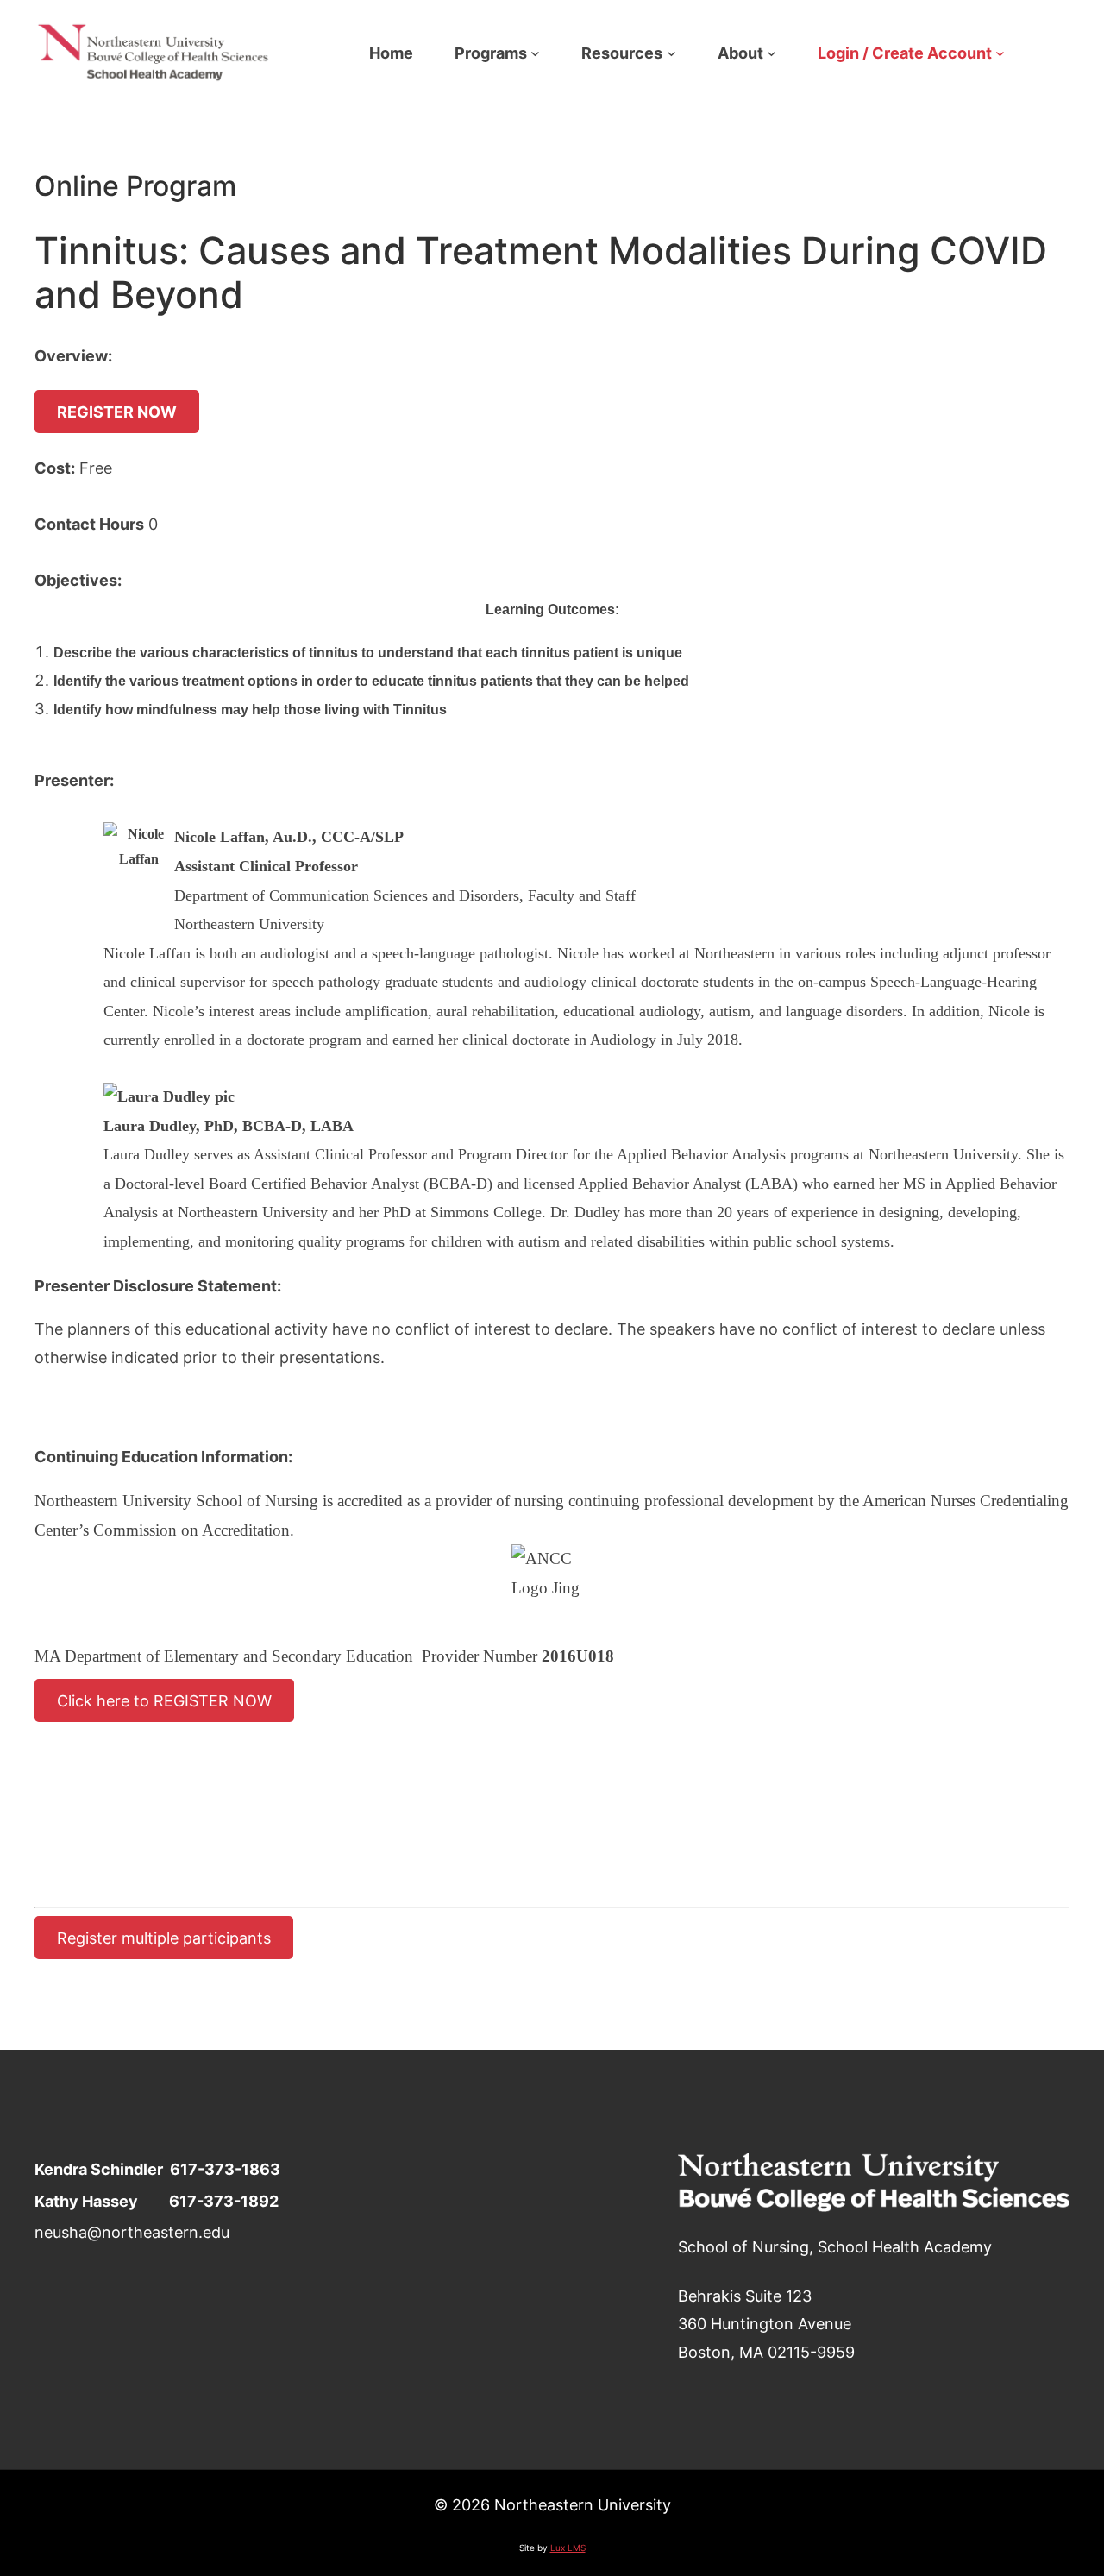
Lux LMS (568, 2548)
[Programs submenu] (535, 53)
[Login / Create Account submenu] (1000, 53)
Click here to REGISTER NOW (164, 1700)
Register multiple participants (164, 1938)
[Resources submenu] (671, 53)
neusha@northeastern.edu (132, 2232)
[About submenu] (772, 53)
